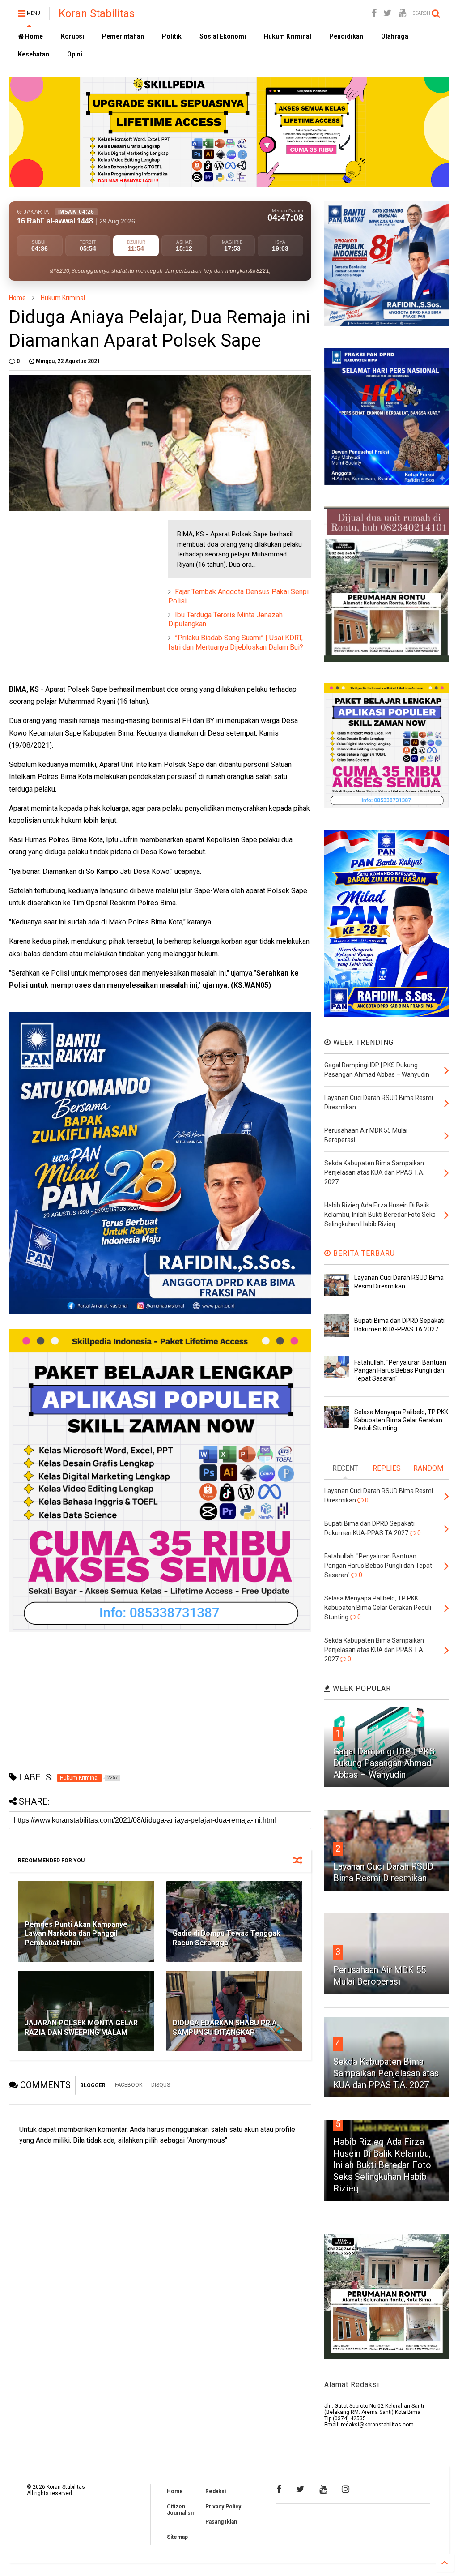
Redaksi (216, 2491)
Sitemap (177, 2537)
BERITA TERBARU (363, 1253)
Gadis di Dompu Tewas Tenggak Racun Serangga (227, 1938)
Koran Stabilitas (97, 13)
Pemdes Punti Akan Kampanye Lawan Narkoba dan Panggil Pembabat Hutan (76, 1934)
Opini (75, 54)
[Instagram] (346, 2489)
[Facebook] (374, 13)
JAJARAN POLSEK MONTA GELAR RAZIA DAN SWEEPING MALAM (81, 2028)
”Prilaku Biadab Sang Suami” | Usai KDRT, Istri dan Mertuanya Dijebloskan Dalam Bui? (236, 642)
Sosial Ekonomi (223, 36)
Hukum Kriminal (288, 36)
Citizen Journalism (181, 2510)
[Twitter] (388, 13)
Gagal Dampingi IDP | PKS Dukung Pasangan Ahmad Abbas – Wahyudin (384, 1763)
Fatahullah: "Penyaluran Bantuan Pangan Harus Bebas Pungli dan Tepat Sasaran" (400, 1370)
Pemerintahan (123, 36)
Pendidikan (346, 36)
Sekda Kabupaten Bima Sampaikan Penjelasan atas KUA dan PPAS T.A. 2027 (386, 2073)
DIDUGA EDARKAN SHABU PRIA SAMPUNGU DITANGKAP (225, 2028)
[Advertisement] (76, 576)
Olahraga (395, 36)
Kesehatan (34, 54)
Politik (172, 36)
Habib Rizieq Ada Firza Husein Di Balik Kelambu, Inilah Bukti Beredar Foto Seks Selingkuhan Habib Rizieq (382, 2165)
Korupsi (72, 36)
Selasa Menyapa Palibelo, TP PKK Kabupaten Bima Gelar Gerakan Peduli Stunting (401, 1420)
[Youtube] (402, 13)
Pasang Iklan (221, 2522)
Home (33, 36)
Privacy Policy (223, 2507)
